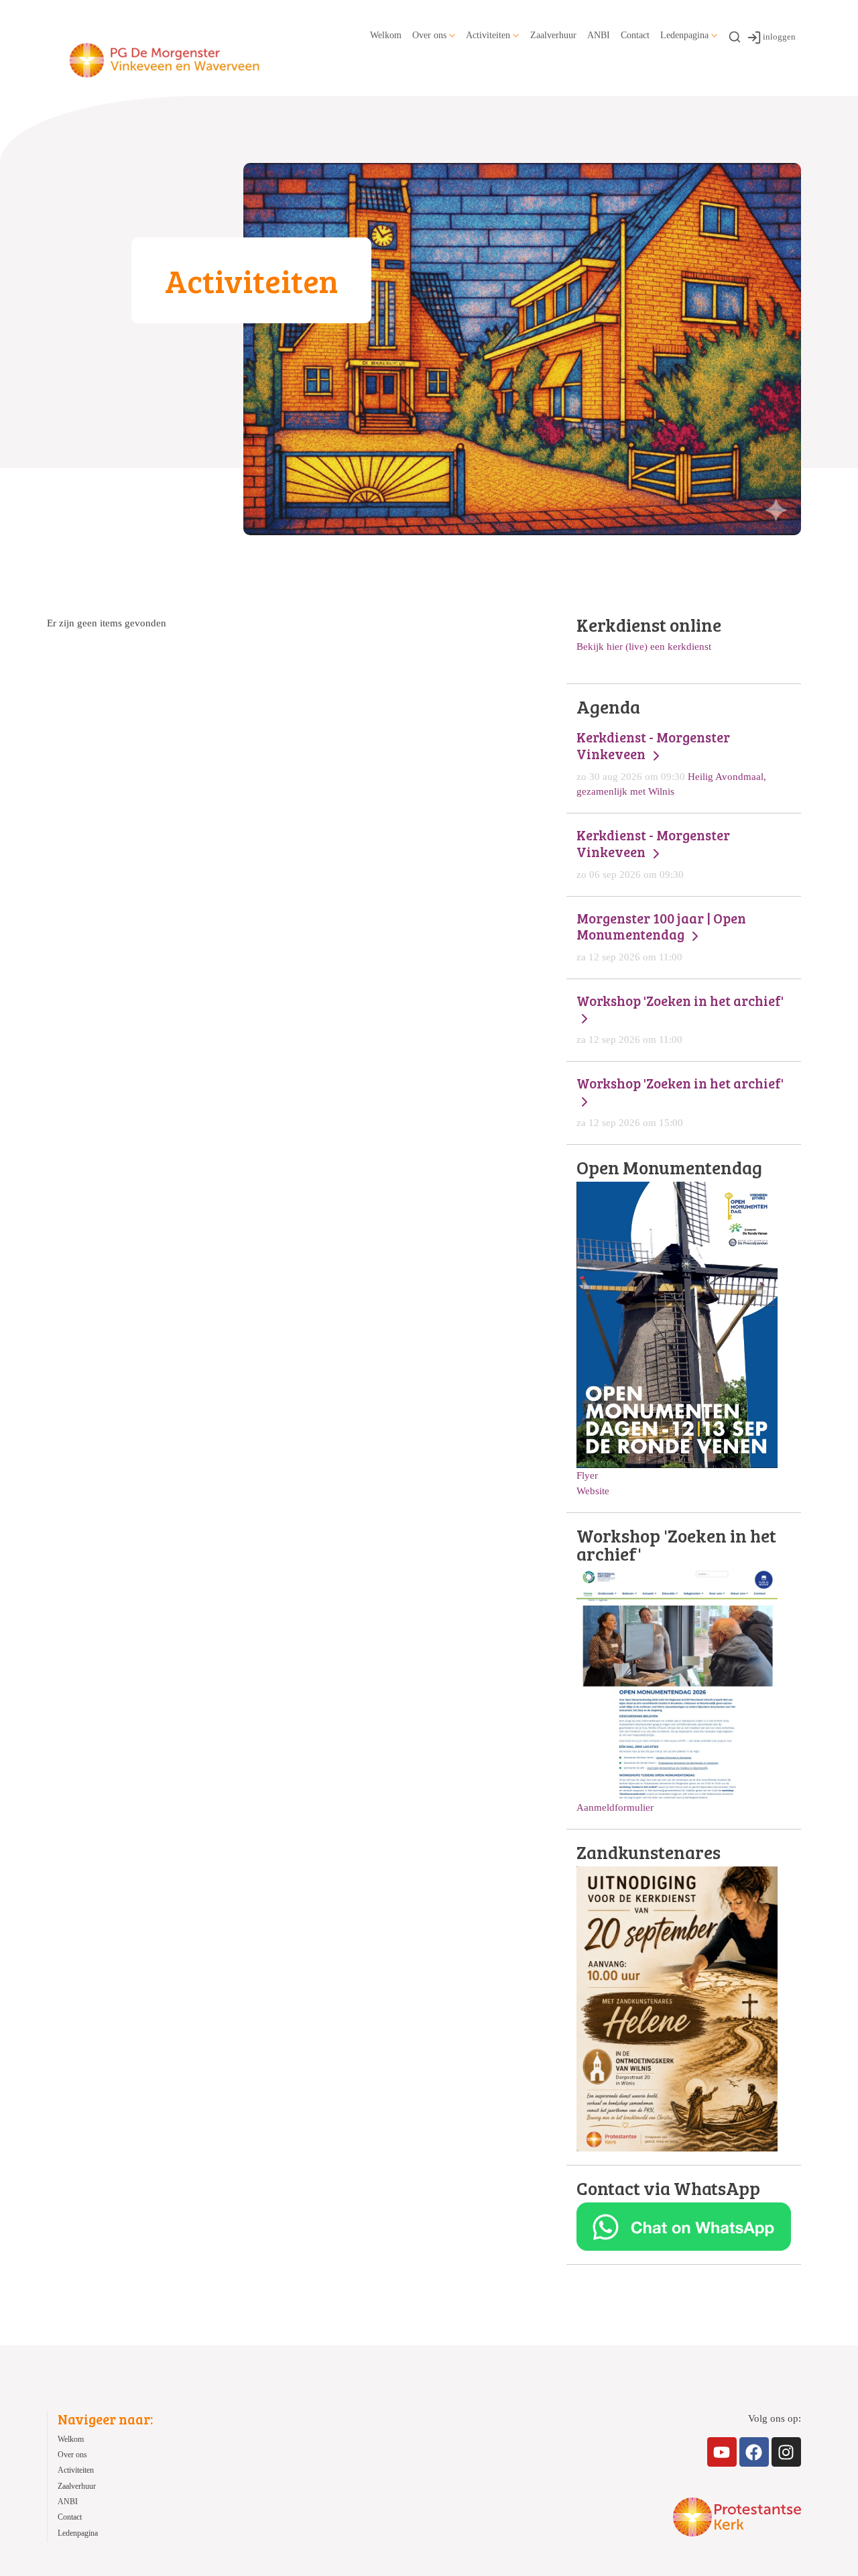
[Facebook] (754, 2452)
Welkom (386, 35)
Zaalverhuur (553, 35)
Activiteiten (488, 35)
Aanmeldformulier (615, 1807)
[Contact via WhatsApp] (684, 2226)
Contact (635, 35)
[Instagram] (786, 2452)
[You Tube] (722, 2452)
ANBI (599, 35)
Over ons (429, 35)
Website (593, 1491)
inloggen (779, 37)
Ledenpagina (684, 35)
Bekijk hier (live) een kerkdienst (644, 646)
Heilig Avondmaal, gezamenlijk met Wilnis (671, 763)
